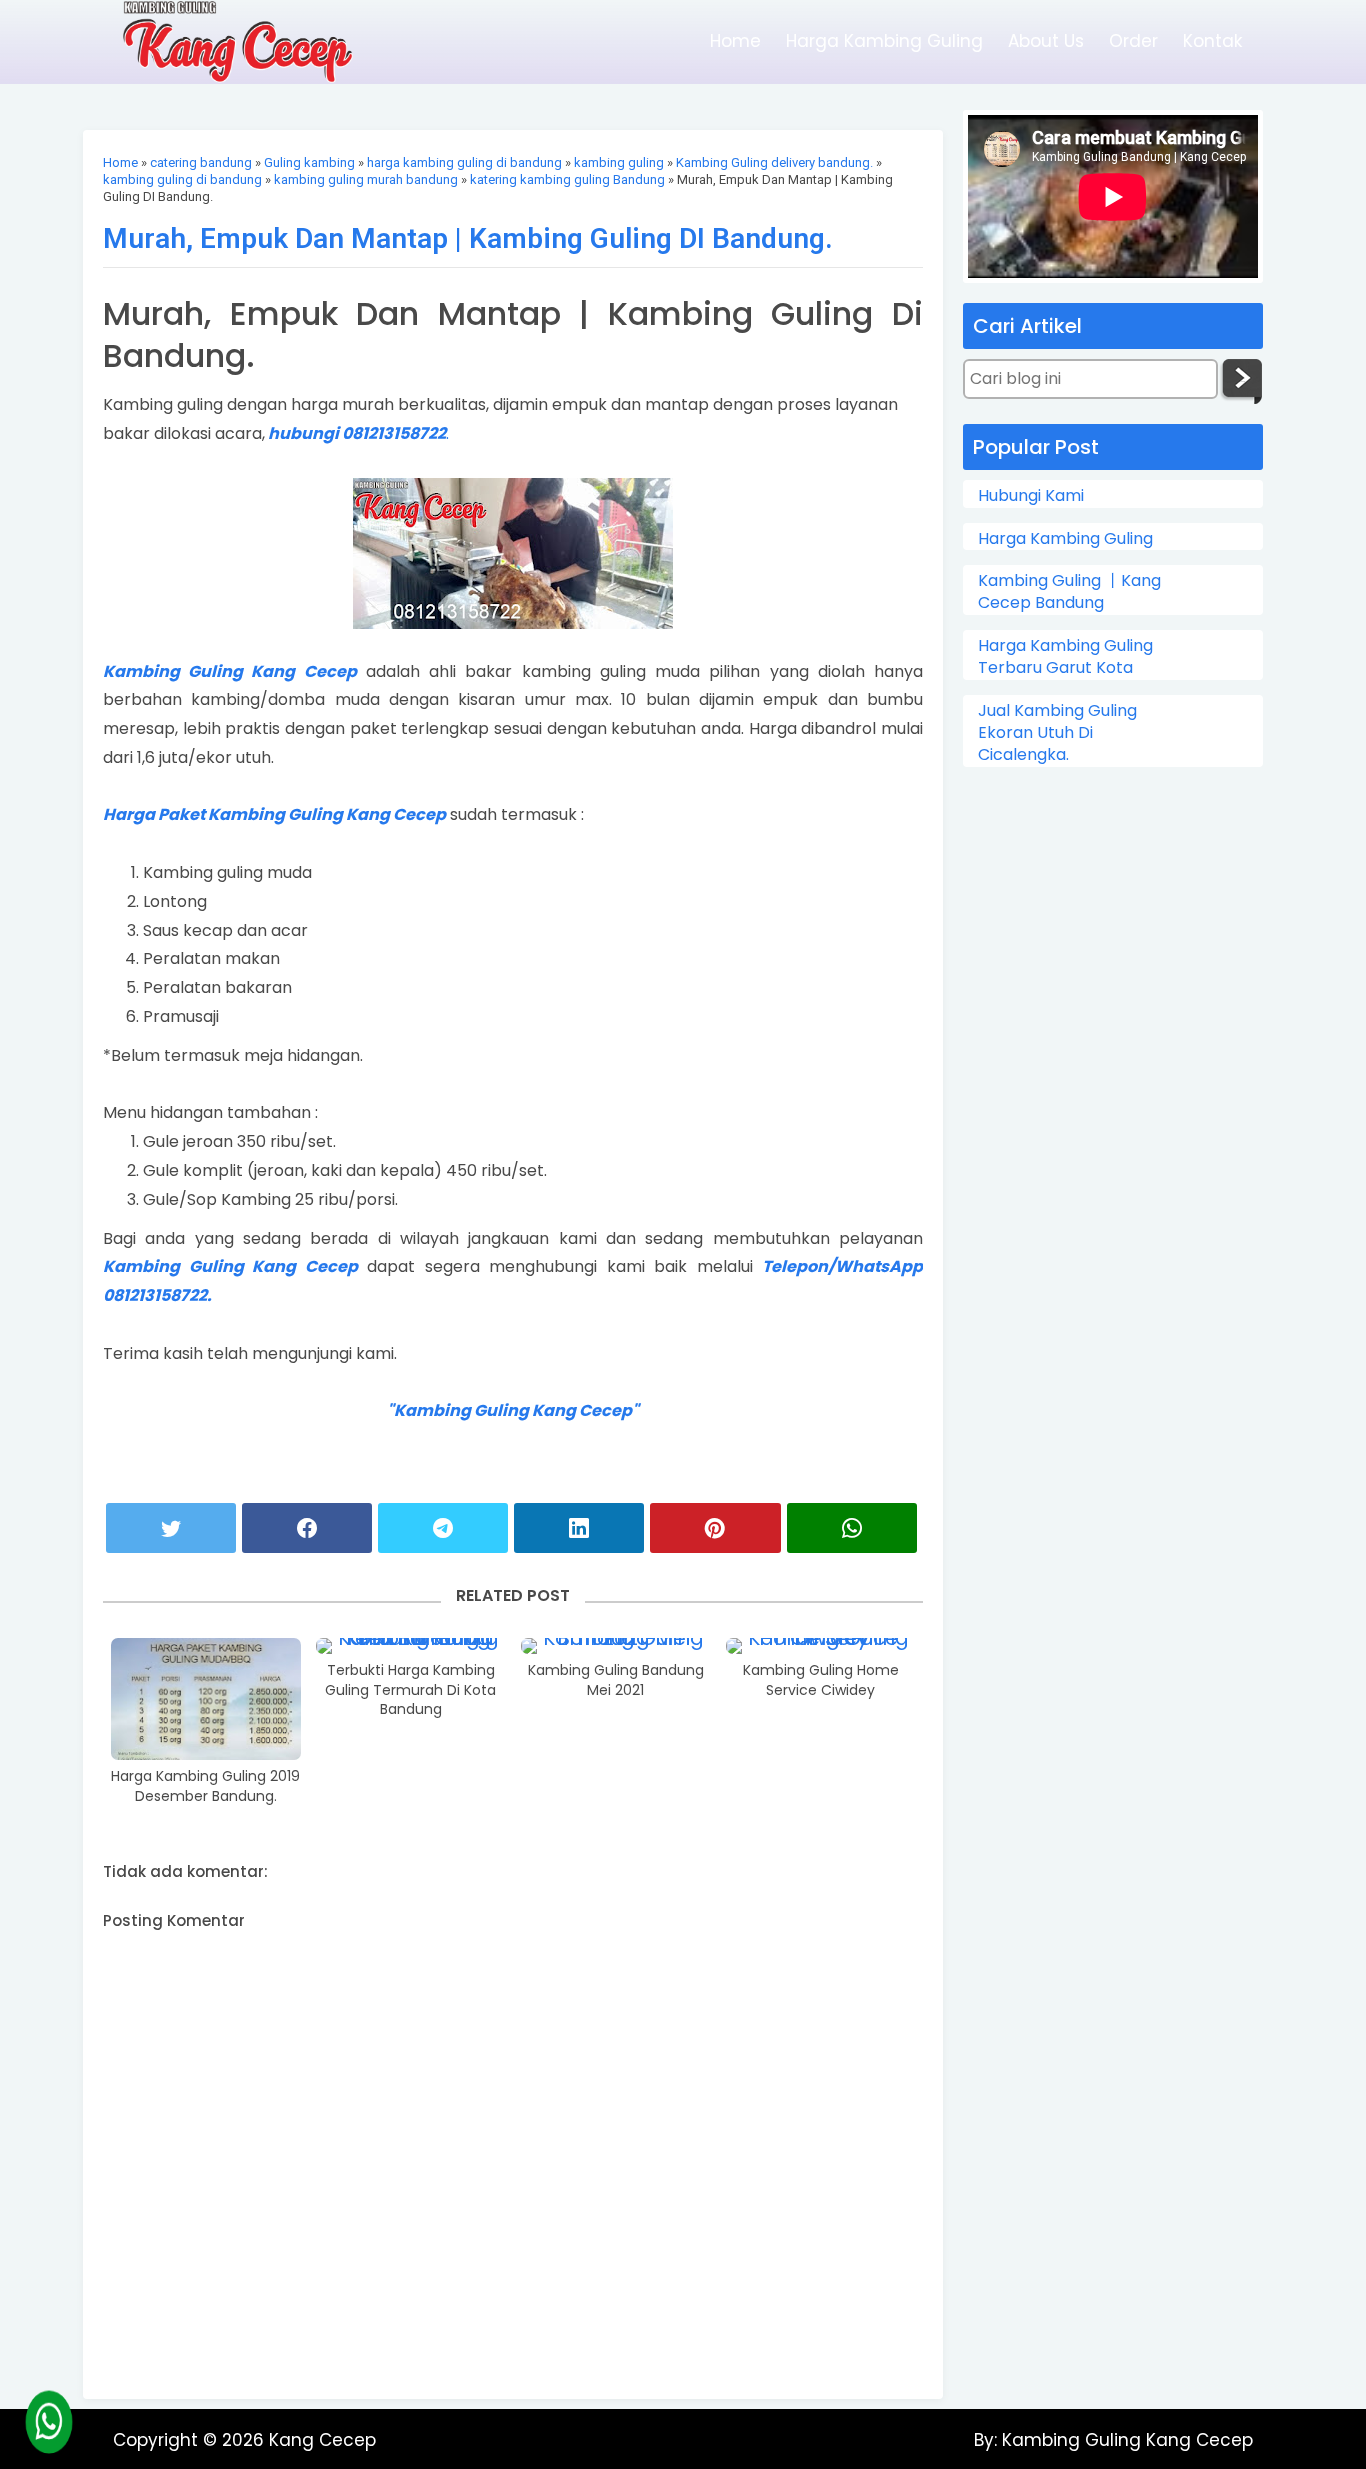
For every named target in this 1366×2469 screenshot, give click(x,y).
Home (735, 41)
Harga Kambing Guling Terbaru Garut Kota (1065, 657)
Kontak (1212, 41)
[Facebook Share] (307, 1528)
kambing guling (619, 162)
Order (1133, 41)
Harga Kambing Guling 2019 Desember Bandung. (205, 1786)
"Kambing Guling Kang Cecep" (513, 1410)
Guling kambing (309, 162)
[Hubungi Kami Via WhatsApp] (48, 2421)
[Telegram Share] (443, 1528)
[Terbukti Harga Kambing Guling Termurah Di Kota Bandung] (411, 1646)
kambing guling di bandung (182, 179)
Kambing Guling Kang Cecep (230, 671)
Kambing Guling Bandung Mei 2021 (616, 1680)
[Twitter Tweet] (171, 1528)
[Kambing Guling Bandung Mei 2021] (616, 1646)
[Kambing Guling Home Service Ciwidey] (821, 1646)
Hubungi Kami (1031, 496)
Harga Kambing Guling (884, 41)
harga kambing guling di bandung (464, 162)
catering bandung (201, 162)
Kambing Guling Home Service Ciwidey (821, 1680)
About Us (1046, 41)
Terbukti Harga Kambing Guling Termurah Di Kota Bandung (410, 1690)
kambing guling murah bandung (366, 179)
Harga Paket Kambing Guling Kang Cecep (274, 814)
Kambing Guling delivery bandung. (774, 162)
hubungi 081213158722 (357, 433)
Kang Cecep (322, 2440)
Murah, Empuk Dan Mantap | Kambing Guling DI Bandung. (468, 238)
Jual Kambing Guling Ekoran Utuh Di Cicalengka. (1057, 733)
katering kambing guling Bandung (567, 179)
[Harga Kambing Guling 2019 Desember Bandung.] (206, 1699)
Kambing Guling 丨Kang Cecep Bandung (1069, 592)
